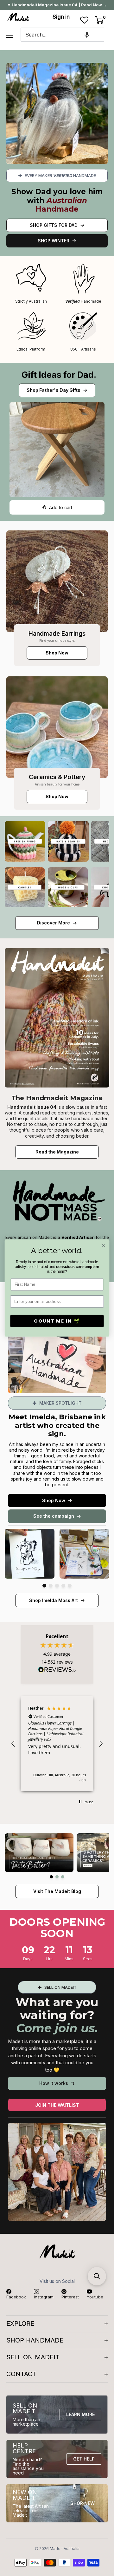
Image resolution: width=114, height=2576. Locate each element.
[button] (87, 35)
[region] (57, 1744)
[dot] (44, 1586)
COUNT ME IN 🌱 (57, 1321)
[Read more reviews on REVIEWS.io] (57, 1671)
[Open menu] (9, 35)
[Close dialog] (104, 1245)
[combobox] (62, 35)
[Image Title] (57, 581)
